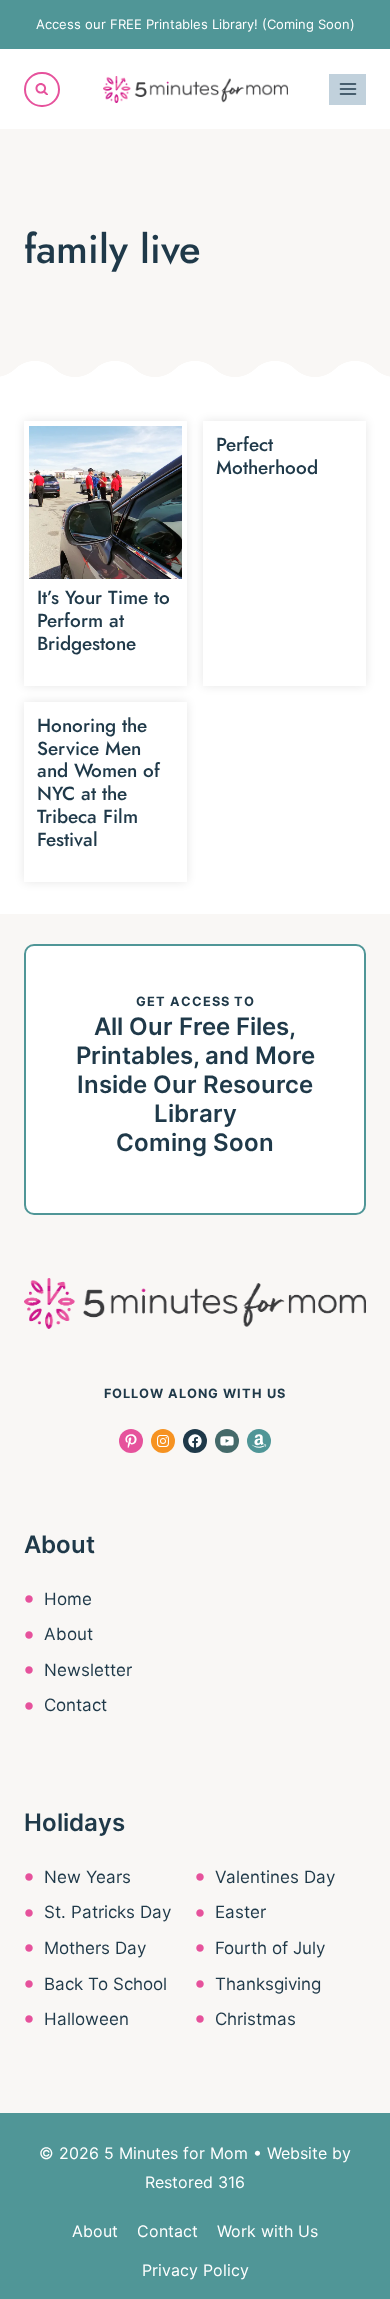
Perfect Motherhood (267, 456)
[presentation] (105, 502)
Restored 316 (195, 2182)
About (68, 1634)
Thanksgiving (268, 1984)
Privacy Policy (195, 2270)
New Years (87, 1877)
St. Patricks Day (107, 1912)
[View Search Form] (42, 90)
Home (68, 1599)
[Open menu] (347, 89)
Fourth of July (270, 1948)
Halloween (86, 2019)
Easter (240, 1912)
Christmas (255, 2019)
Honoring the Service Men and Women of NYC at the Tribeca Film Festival (98, 782)
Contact (75, 1705)
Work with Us (267, 2231)
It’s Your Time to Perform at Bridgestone (103, 620)
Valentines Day (275, 1877)
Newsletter (88, 1670)
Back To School (105, 1984)
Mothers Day (95, 1948)
